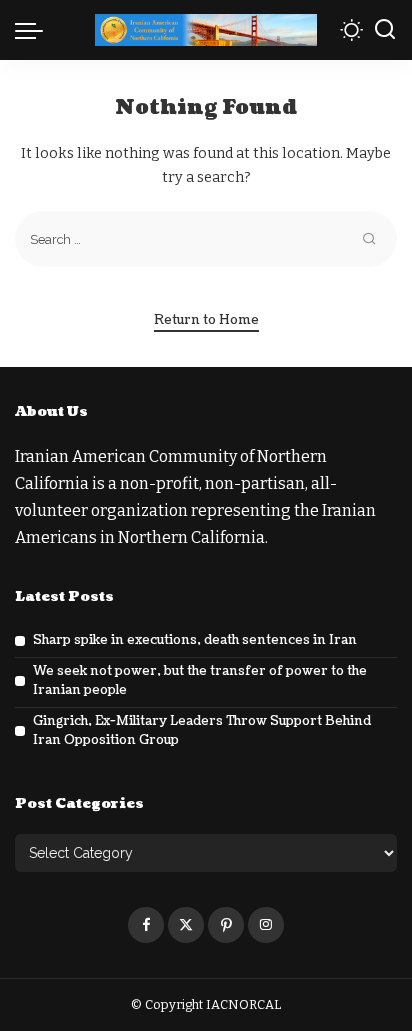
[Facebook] (146, 925)
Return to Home (206, 320)
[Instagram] (266, 925)
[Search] (385, 30)
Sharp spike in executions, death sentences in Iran (195, 640)
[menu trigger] (34, 30)
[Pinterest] (226, 925)
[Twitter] (186, 925)
